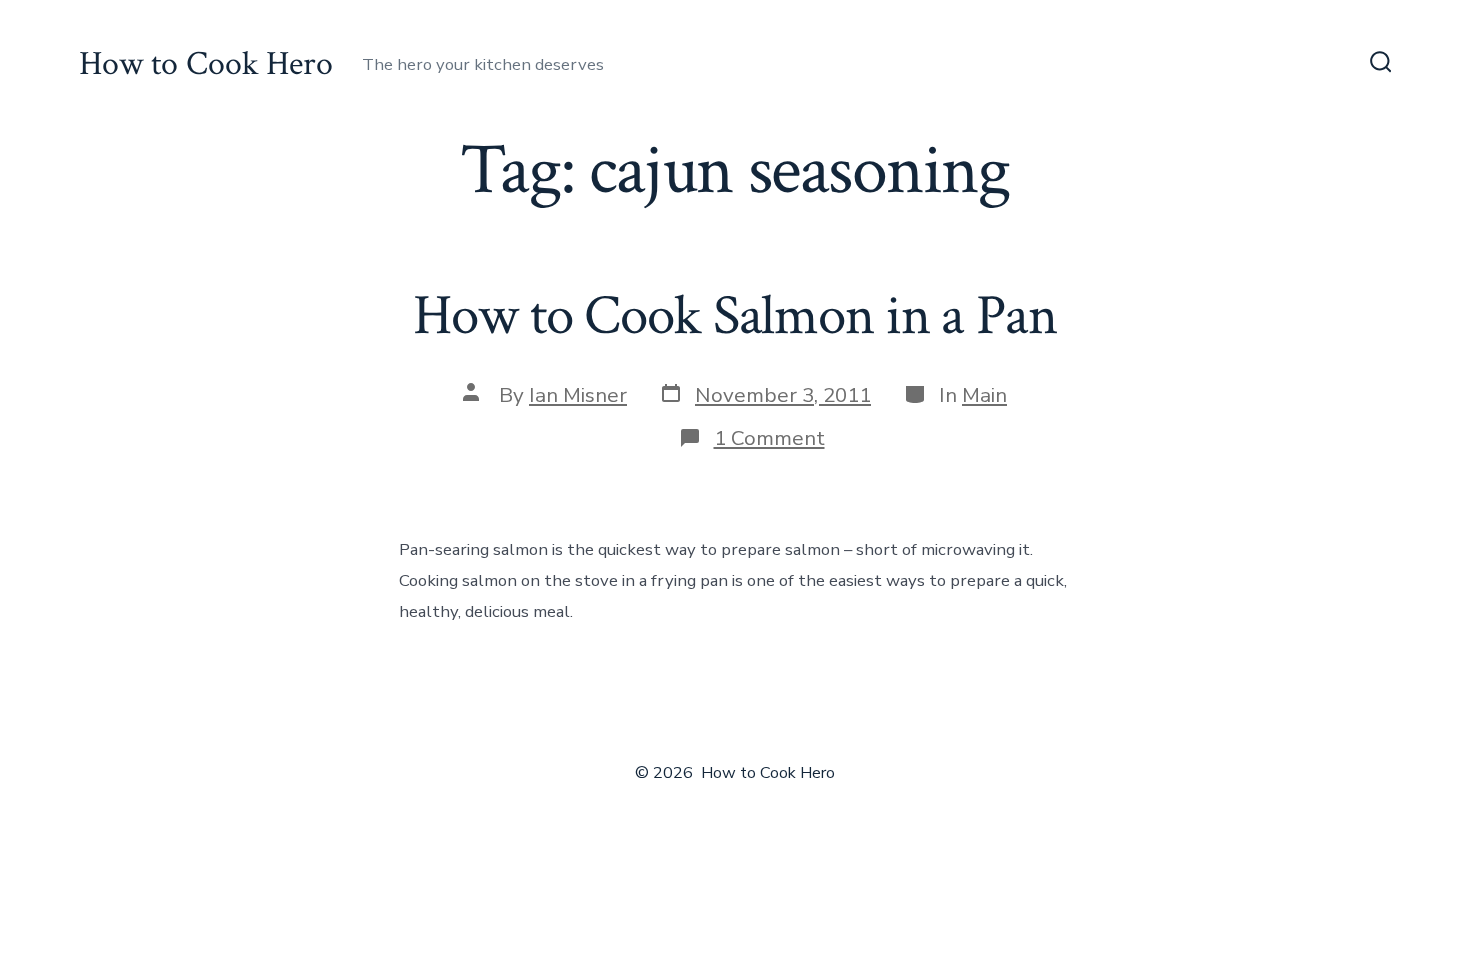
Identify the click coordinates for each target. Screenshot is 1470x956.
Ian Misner (578, 395)
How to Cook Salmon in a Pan (734, 316)
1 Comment (769, 438)
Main (984, 395)
